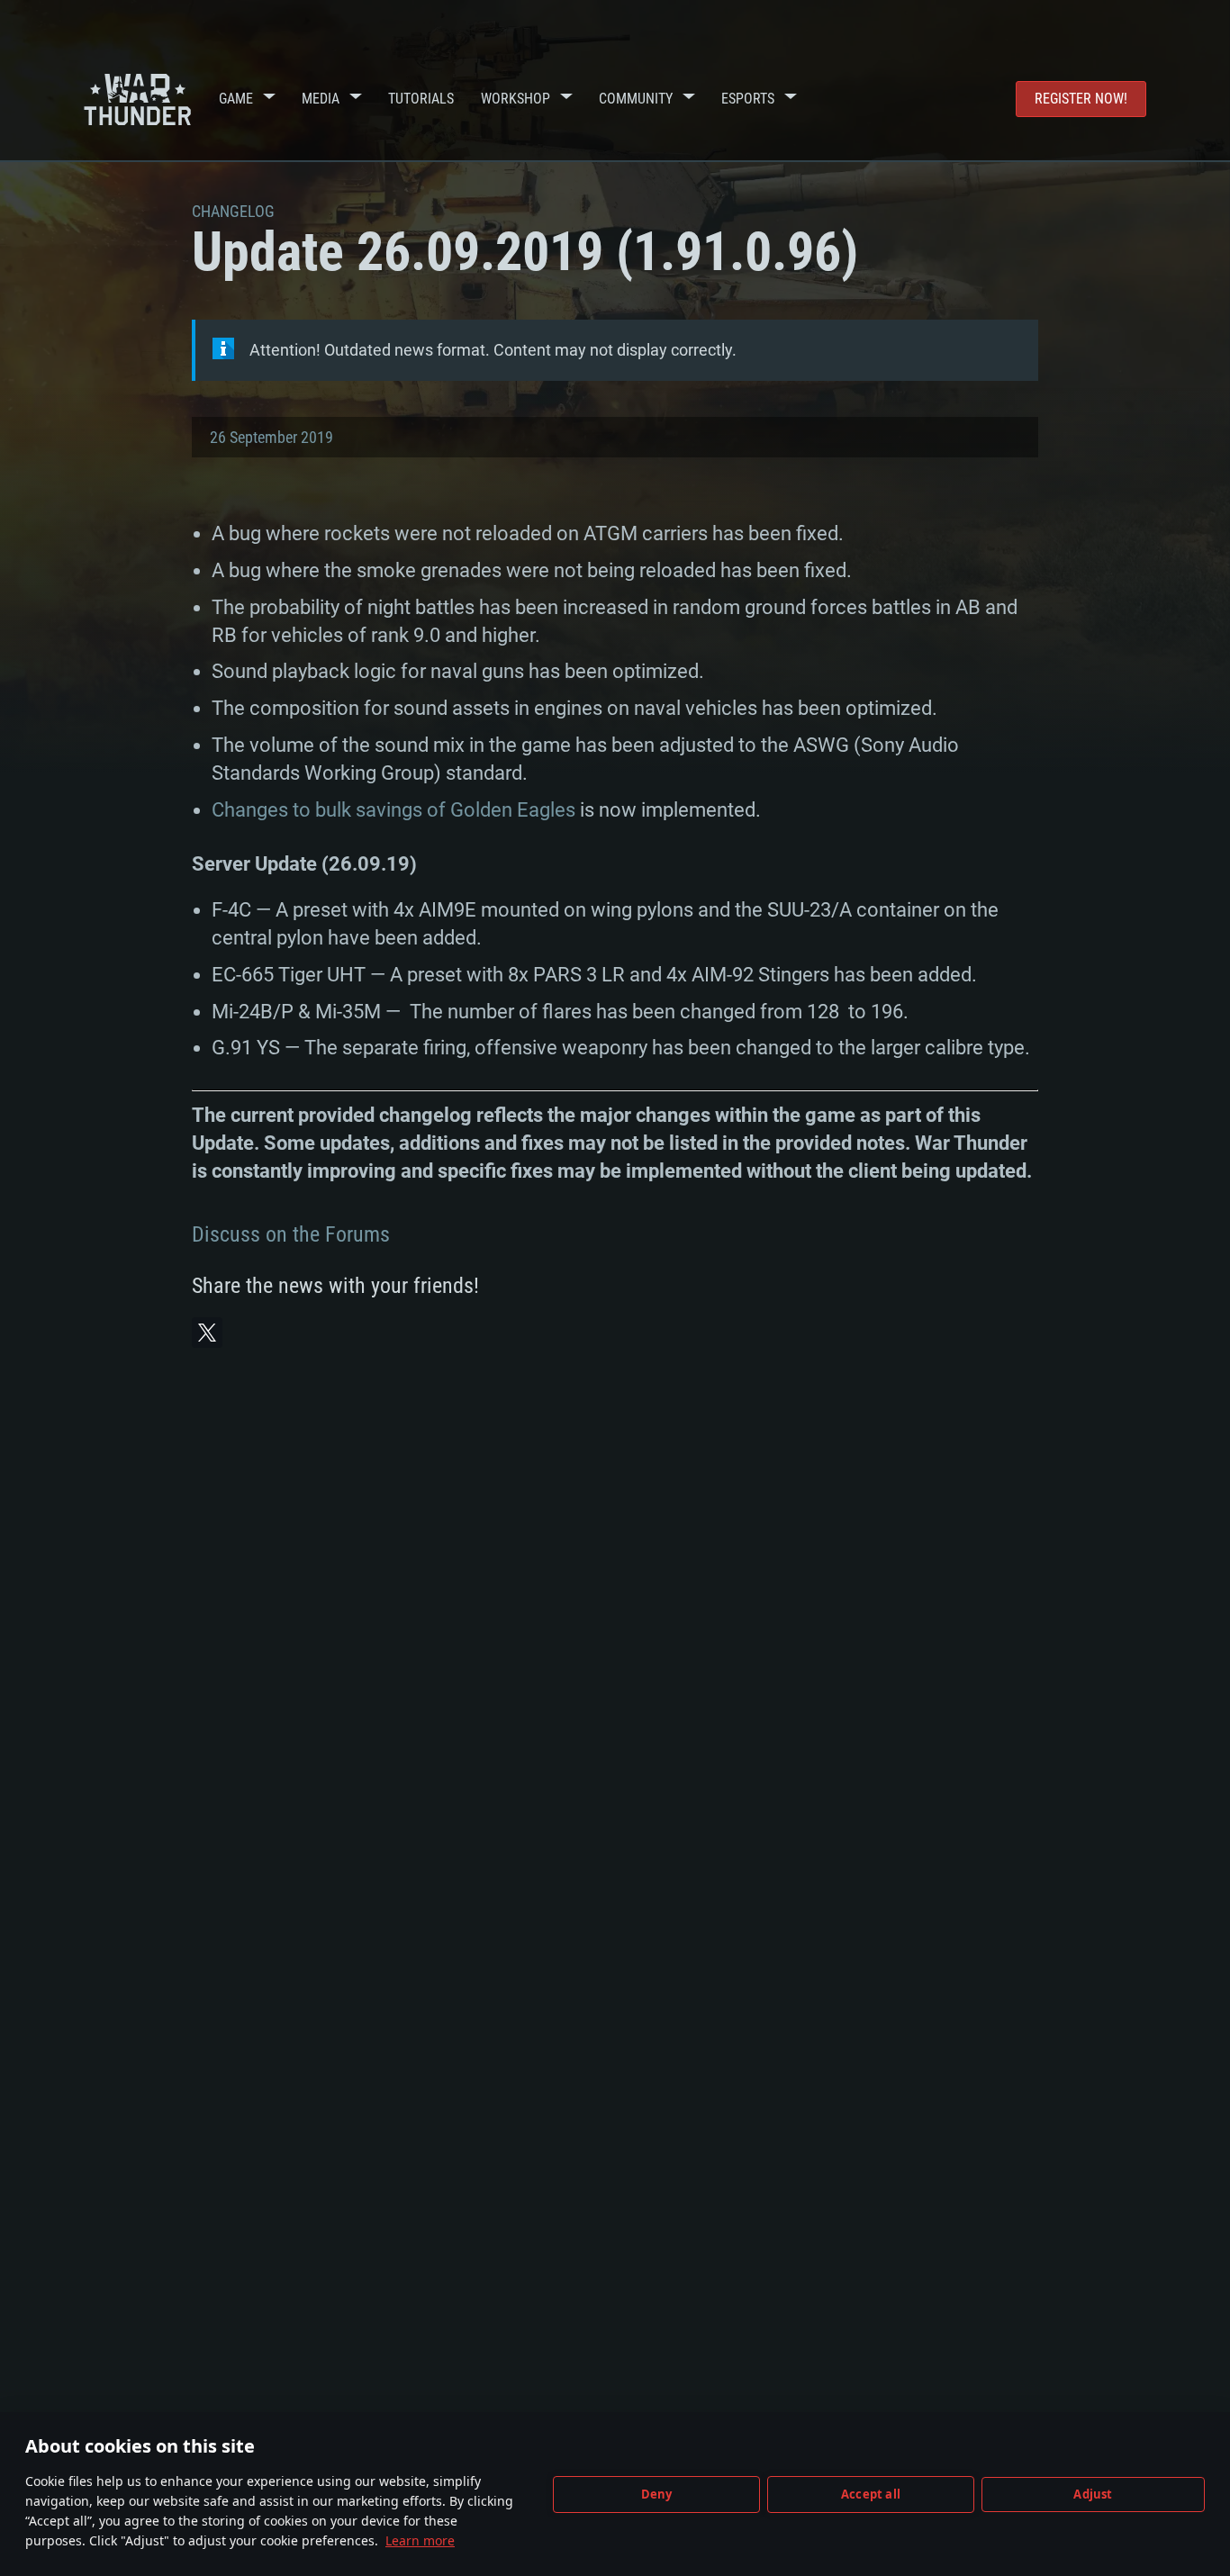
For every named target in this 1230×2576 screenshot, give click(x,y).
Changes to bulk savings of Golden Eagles (393, 810)
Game (236, 99)
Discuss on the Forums (291, 1234)
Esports (748, 99)
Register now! (1081, 99)
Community (636, 99)
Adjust (1093, 2494)
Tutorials (421, 99)
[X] (207, 1333)
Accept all (871, 2494)
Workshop (516, 99)
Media (321, 99)
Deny (657, 2494)
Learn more (420, 2540)
